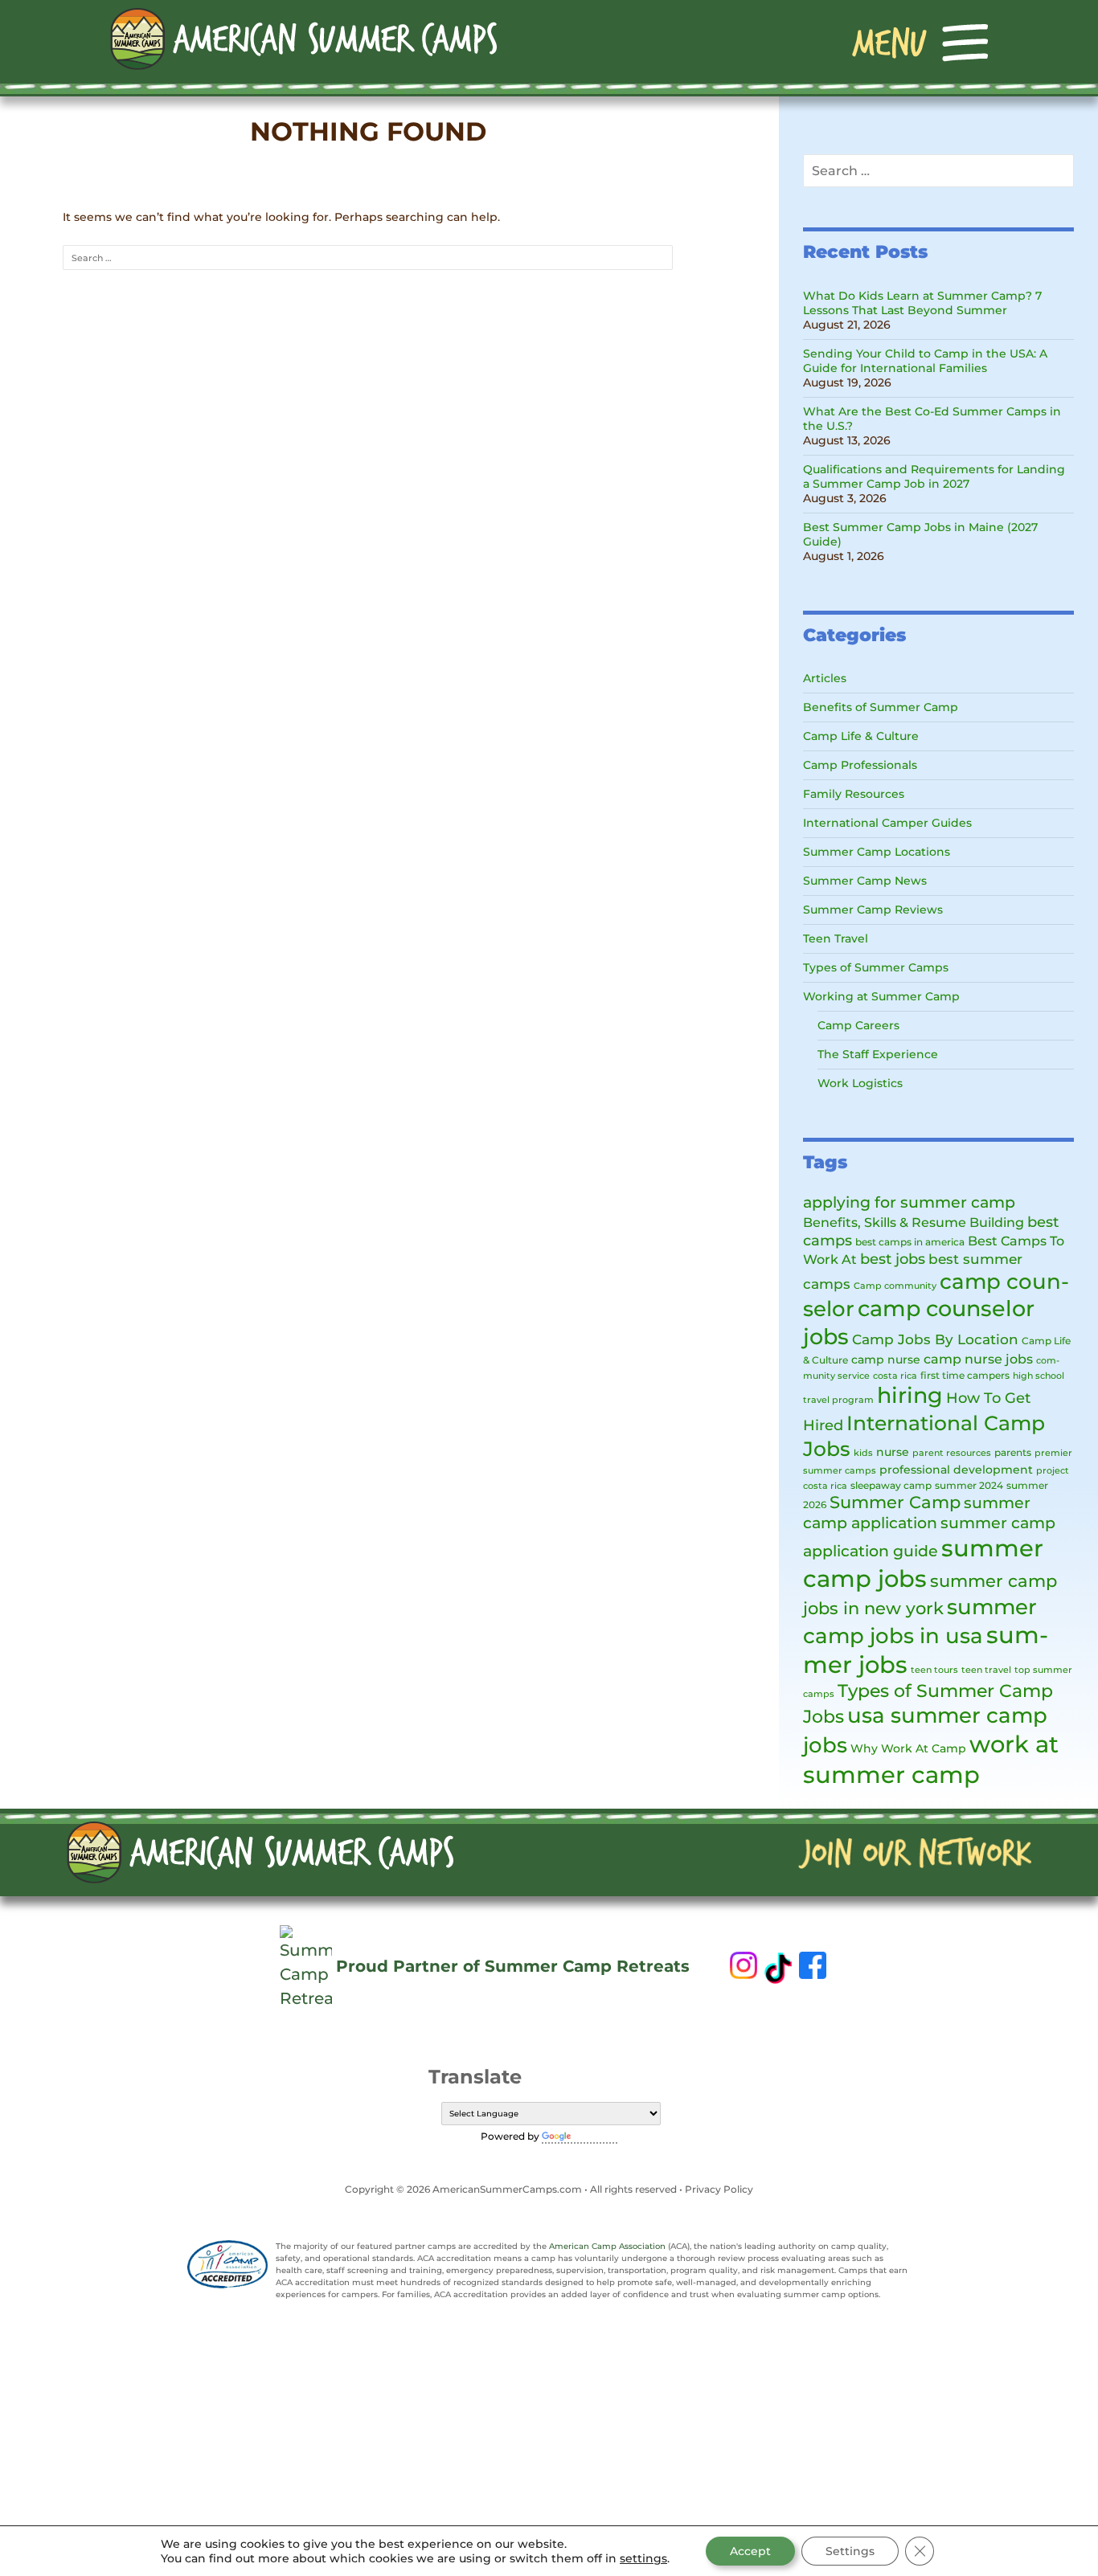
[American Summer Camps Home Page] (303, 38)
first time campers (965, 1375)
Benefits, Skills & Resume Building (914, 1222)
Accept (750, 2551)
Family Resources (854, 794)
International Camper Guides (887, 823)
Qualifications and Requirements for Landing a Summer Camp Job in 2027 (934, 476)
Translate (596, 2136)
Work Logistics (860, 1083)
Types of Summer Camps (876, 967)
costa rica (895, 1376)
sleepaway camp (891, 1485)
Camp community (895, 1286)
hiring (910, 1395)
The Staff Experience (878, 1054)
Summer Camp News (865, 881)
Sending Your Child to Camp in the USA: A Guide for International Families (925, 361)
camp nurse (886, 1360)
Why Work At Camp (908, 1748)
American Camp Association (607, 2246)
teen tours (934, 1670)
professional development (956, 1470)
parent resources (952, 1453)
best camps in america (910, 1242)
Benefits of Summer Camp (881, 707)
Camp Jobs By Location (935, 1339)
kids (863, 1453)
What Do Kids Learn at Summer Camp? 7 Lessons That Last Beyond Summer (922, 303)
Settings (850, 2551)
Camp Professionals (860, 765)
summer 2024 (969, 1485)
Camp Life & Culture (861, 736)
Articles (825, 678)
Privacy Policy (719, 2189)
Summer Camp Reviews (873, 910)
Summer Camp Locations (877, 852)
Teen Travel (836, 938)
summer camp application (917, 1513)
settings (643, 2558)
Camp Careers (858, 1025)
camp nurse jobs (978, 1359)
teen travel (986, 1670)
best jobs (893, 1259)
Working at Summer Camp (881, 996)
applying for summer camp (909, 1202)
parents (1013, 1452)
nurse (893, 1452)
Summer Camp (895, 1502)
